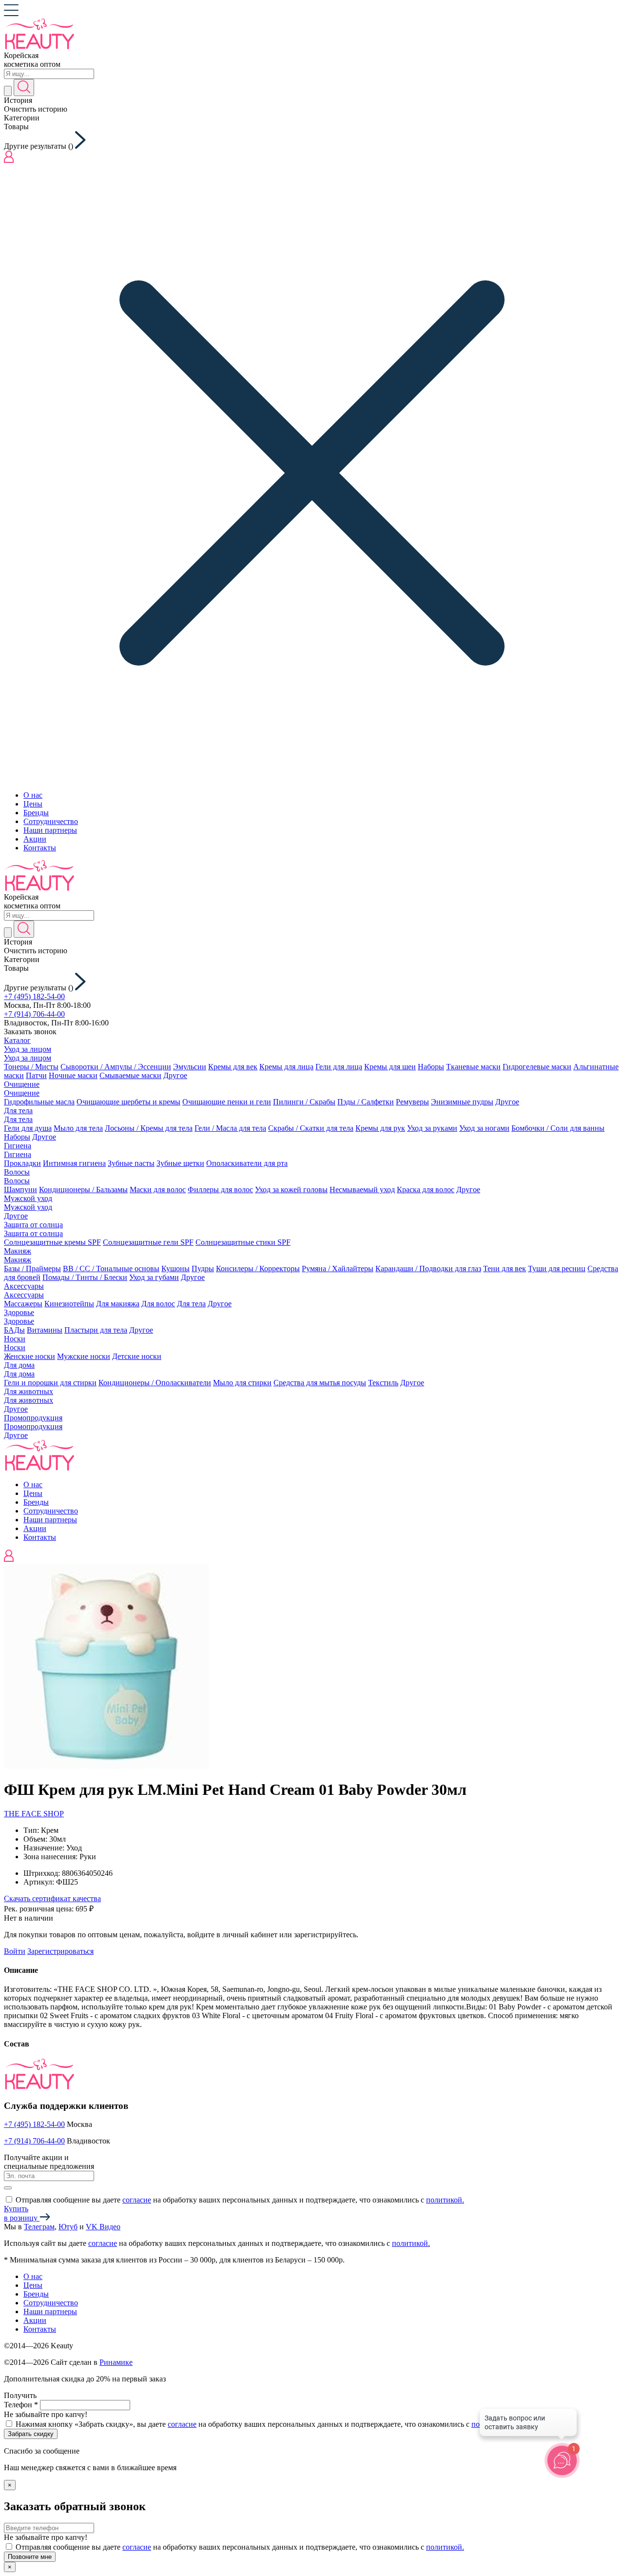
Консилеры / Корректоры (258, 1268)
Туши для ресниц (557, 1268)
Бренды (36, 813)
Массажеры (23, 1304)
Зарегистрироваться (60, 1951)
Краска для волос (426, 1190)
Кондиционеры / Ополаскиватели (155, 1383)
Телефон (21, 2405)
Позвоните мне (30, 2557)
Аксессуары (24, 1286)
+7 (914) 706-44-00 (34, 1014)
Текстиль (383, 1383)
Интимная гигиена (74, 1163)
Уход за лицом (28, 1049)
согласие (137, 2200)
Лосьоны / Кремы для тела (149, 1128)
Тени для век (505, 1268)
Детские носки (137, 1356)
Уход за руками (432, 1128)
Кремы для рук (380, 1128)
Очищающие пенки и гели (227, 1102)
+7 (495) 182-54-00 (34, 996)
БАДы (14, 1330)
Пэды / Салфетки (366, 1102)
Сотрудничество (51, 821)
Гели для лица (339, 1067)
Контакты (40, 848)
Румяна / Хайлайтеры (338, 1268)
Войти (15, 1951)
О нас (33, 795)
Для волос (158, 1304)
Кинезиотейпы (69, 1304)
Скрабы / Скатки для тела (311, 1128)
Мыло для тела (78, 1128)
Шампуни (20, 1190)
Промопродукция (33, 1418)
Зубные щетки (180, 1163)
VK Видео (103, 2227)
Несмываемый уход (362, 1190)
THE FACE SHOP (34, 1814)
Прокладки (22, 1163)
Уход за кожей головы (291, 1190)
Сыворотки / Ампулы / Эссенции (116, 1067)
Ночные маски (73, 1075)
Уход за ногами (484, 1128)
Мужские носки (84, 1356)
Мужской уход (28, 1198)
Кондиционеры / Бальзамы (83, 1190)
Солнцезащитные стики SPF (243, 1242)
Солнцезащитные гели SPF (148, 1242)
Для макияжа (118, 1304)
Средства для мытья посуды (320, 1383)
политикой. (445, 2200)
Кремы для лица (286, 1067)
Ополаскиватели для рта (247, 1163)
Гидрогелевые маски (537, 1067)
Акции (35, 839)
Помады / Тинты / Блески (85, 1277)
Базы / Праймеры (32, 1268)
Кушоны (175, 1268)
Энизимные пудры (462, 1102)
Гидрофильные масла (39, 1102)
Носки (15, 1339)
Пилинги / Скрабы (304, 1102)
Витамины (45, 1330)
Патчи (36, 1075)
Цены (33, 804)
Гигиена (18, 1146)
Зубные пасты (131, 1163)
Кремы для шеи (390, 1067)
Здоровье (19, 1312)
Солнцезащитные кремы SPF (52, 1242)
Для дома (19, 1365)
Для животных (29, 1391)
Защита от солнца (33, 1225)
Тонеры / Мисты (31, 1067)
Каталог (17, 1040)
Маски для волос (158, 1190)
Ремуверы (412, 1102)
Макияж (18, 1251)
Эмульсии (190, 1067)
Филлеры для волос (220, 1190)
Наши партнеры (50, 830)
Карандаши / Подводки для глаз (428, 1268)
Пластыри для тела (96, 1330)
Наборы (431, 1067)
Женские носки (29, 1356)
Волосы (17, 1172)
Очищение (22, 1084)
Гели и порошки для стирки (50, 1383)
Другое (175, 1075)
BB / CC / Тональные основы (111, 1268)
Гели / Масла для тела (230, 1128)
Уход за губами (154, 1277)
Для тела (18, 1111)
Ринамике (116, 2362)
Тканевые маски (473, 1067)
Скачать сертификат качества (52, 1898)
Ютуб (68, 2227)
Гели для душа (28, 1128)
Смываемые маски (130, 1075)
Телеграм (39, 2227)
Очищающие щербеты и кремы (128, 1102)
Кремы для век (233, 1067)
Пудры (203, 1268)
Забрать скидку (31, 2434)
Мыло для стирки (242, 1383)
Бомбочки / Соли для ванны (558, 1128)
